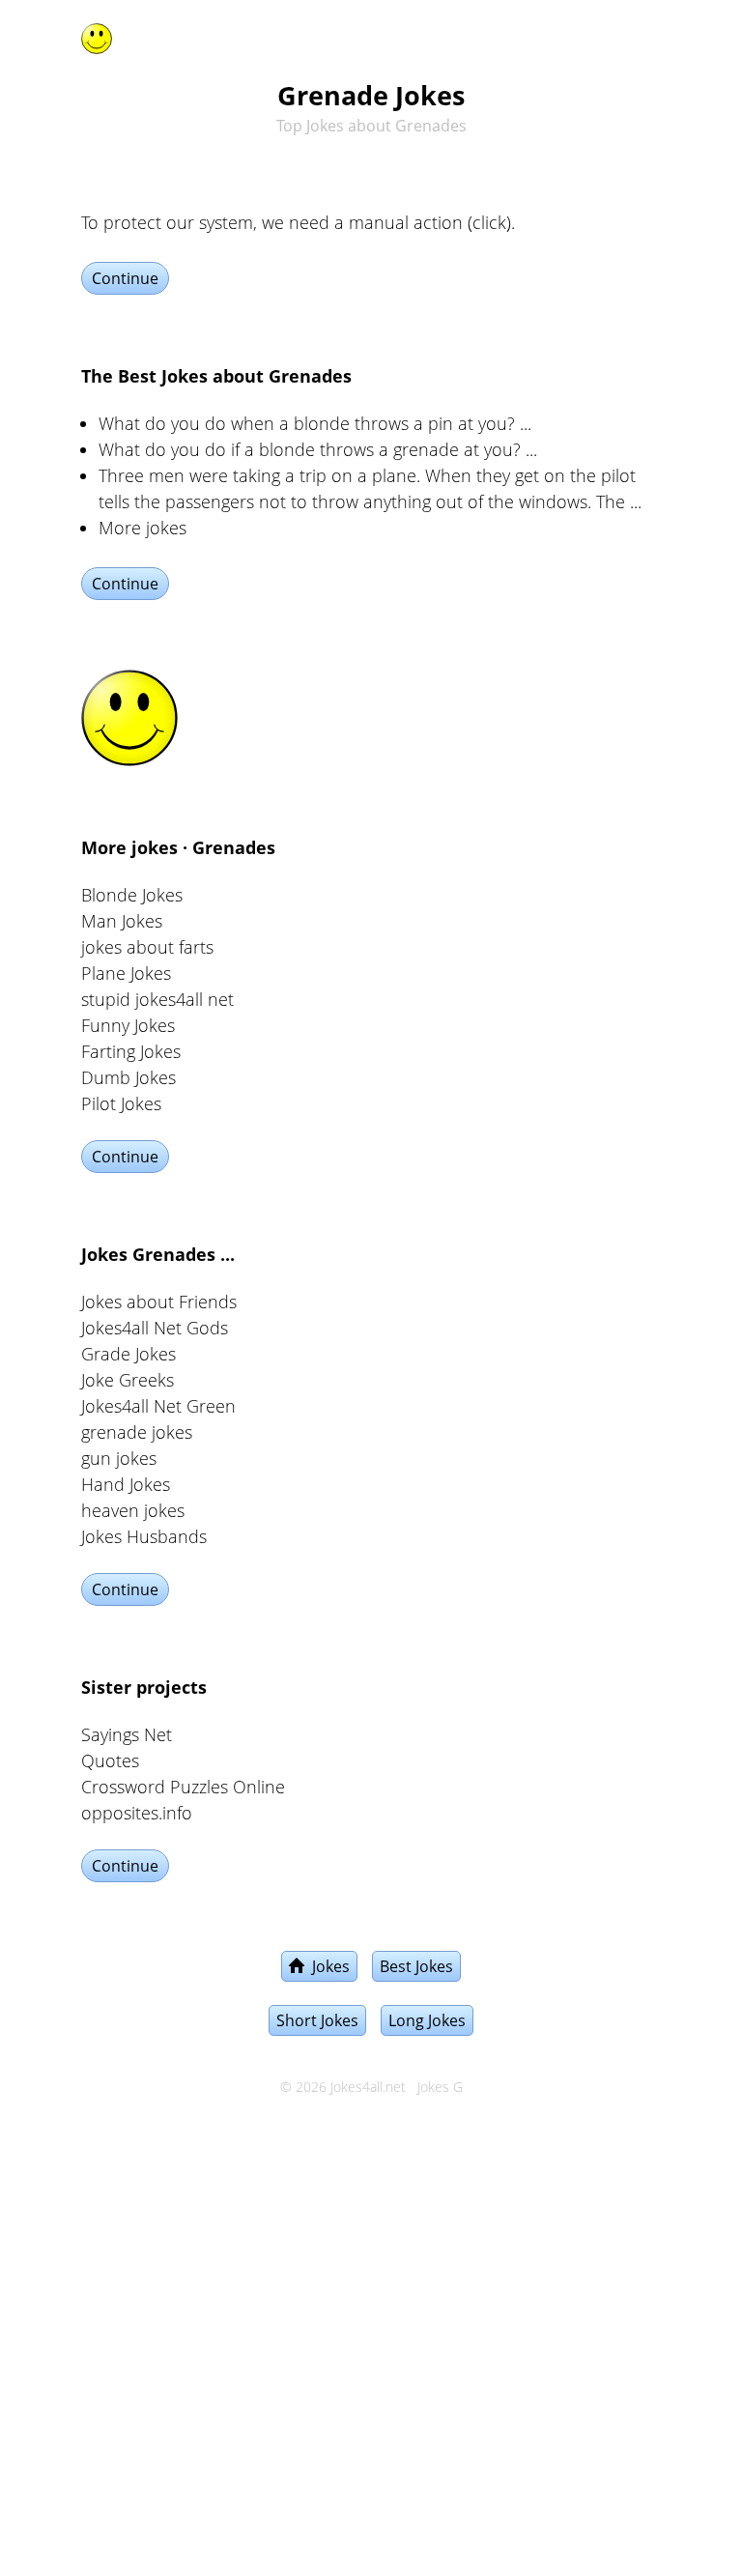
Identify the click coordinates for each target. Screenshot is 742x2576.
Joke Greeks (128, 1380)
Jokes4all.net (368, 2087)
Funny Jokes (128, 1025)
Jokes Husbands (144, 1536)
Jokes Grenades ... (158, 1254)
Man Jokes (122, 921)
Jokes (327, 1966)
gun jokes (119, 1458)
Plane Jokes (126, 973)
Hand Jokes (126, 1484)
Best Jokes (416, 1966)
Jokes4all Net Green (158, 1406)
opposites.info (137, 1813)
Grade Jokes (128, 1354)
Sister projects (144, 1687)
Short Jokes (317, 2020)
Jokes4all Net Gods (155, 1328)
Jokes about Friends (159, 1302)
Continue (125, 278)
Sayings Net (127, 1734)
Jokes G (440, 2087)
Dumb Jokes (128, 1077)
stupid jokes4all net (157, 999)
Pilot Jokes (121, 1103)
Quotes (110, 1760)
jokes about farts (147, 947)
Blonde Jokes (132, 895)
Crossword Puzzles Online (183, 1787)
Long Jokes (427, 2020)
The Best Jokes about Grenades (216, 376)
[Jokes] (97, 35)
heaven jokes (133, 1510)
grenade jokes (137, 1432)
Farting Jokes (131, 1051)
